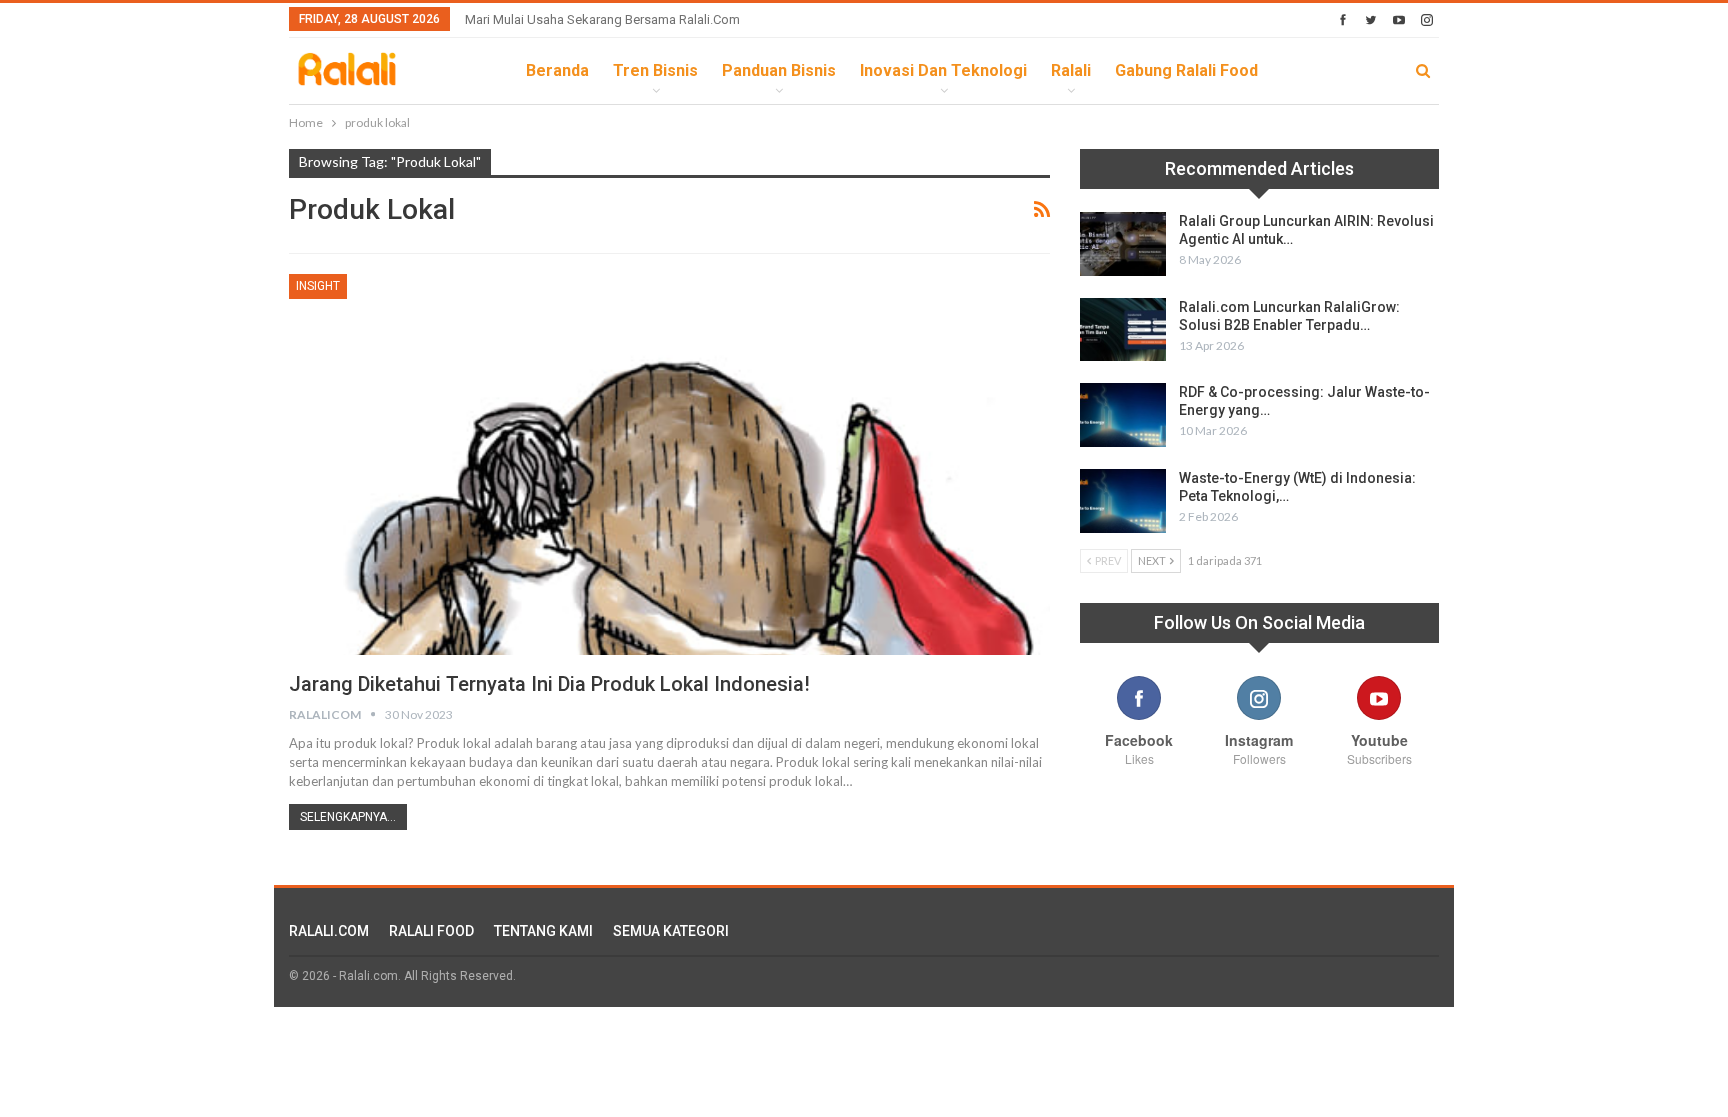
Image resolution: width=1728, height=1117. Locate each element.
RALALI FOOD (431, 931)
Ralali (1071, 70)
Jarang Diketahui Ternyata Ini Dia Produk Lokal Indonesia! (549, 684)
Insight (318, 286)
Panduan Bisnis (779, 70)
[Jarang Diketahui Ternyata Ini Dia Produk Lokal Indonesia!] (669, 464)
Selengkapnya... (348, 817)
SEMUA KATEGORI (671, 931)
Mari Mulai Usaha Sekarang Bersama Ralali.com (602, 19)
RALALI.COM (329, 931)
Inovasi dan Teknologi (943, 70)
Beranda (557, 70)
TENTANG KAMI (543, 931)
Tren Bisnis (655, 70)
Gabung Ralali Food (1186, 70)
